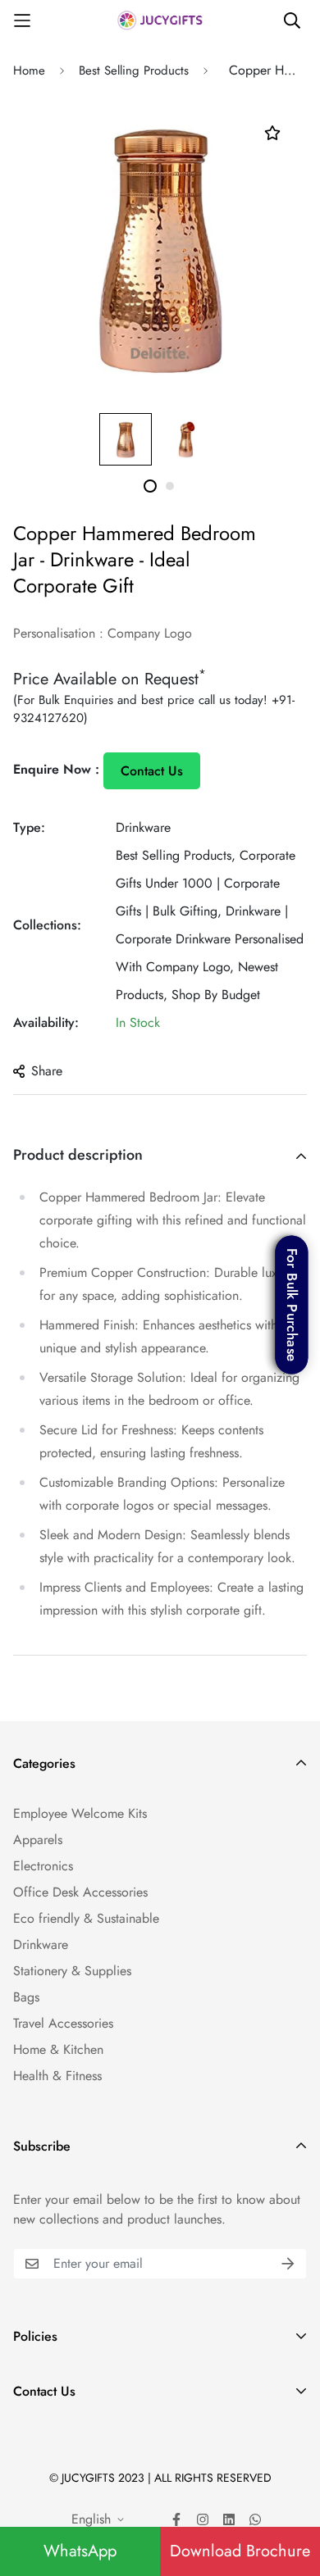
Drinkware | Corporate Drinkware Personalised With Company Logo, (210, 939)
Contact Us (152, 771)
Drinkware (143, 827)
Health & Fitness (57, 2076)
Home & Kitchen (58, 2049)
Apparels (38, 1840)
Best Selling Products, (176, 855)
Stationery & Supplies (72, 1971)
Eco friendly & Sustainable (86, 1918)
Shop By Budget (216, 995)
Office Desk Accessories (80, 1892)
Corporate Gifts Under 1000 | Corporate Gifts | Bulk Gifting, (206, 883)
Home (29, 70)
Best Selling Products (134, 70)
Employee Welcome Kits (80, 1813)
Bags (26, 1997)
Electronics (43, 1866)
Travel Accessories (63, 2023)
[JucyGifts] (160, 20)
